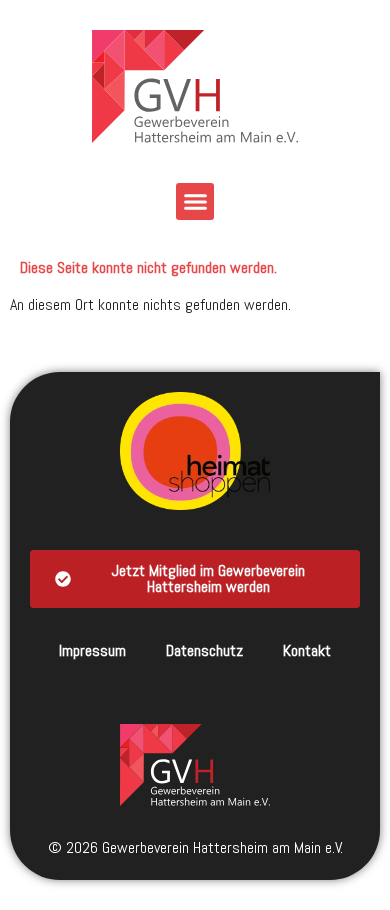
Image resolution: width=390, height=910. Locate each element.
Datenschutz (204, 650)
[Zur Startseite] (195, 765)
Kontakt (307, 650)
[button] (195, 202)
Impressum (92, 650)
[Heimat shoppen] (195, 451)
